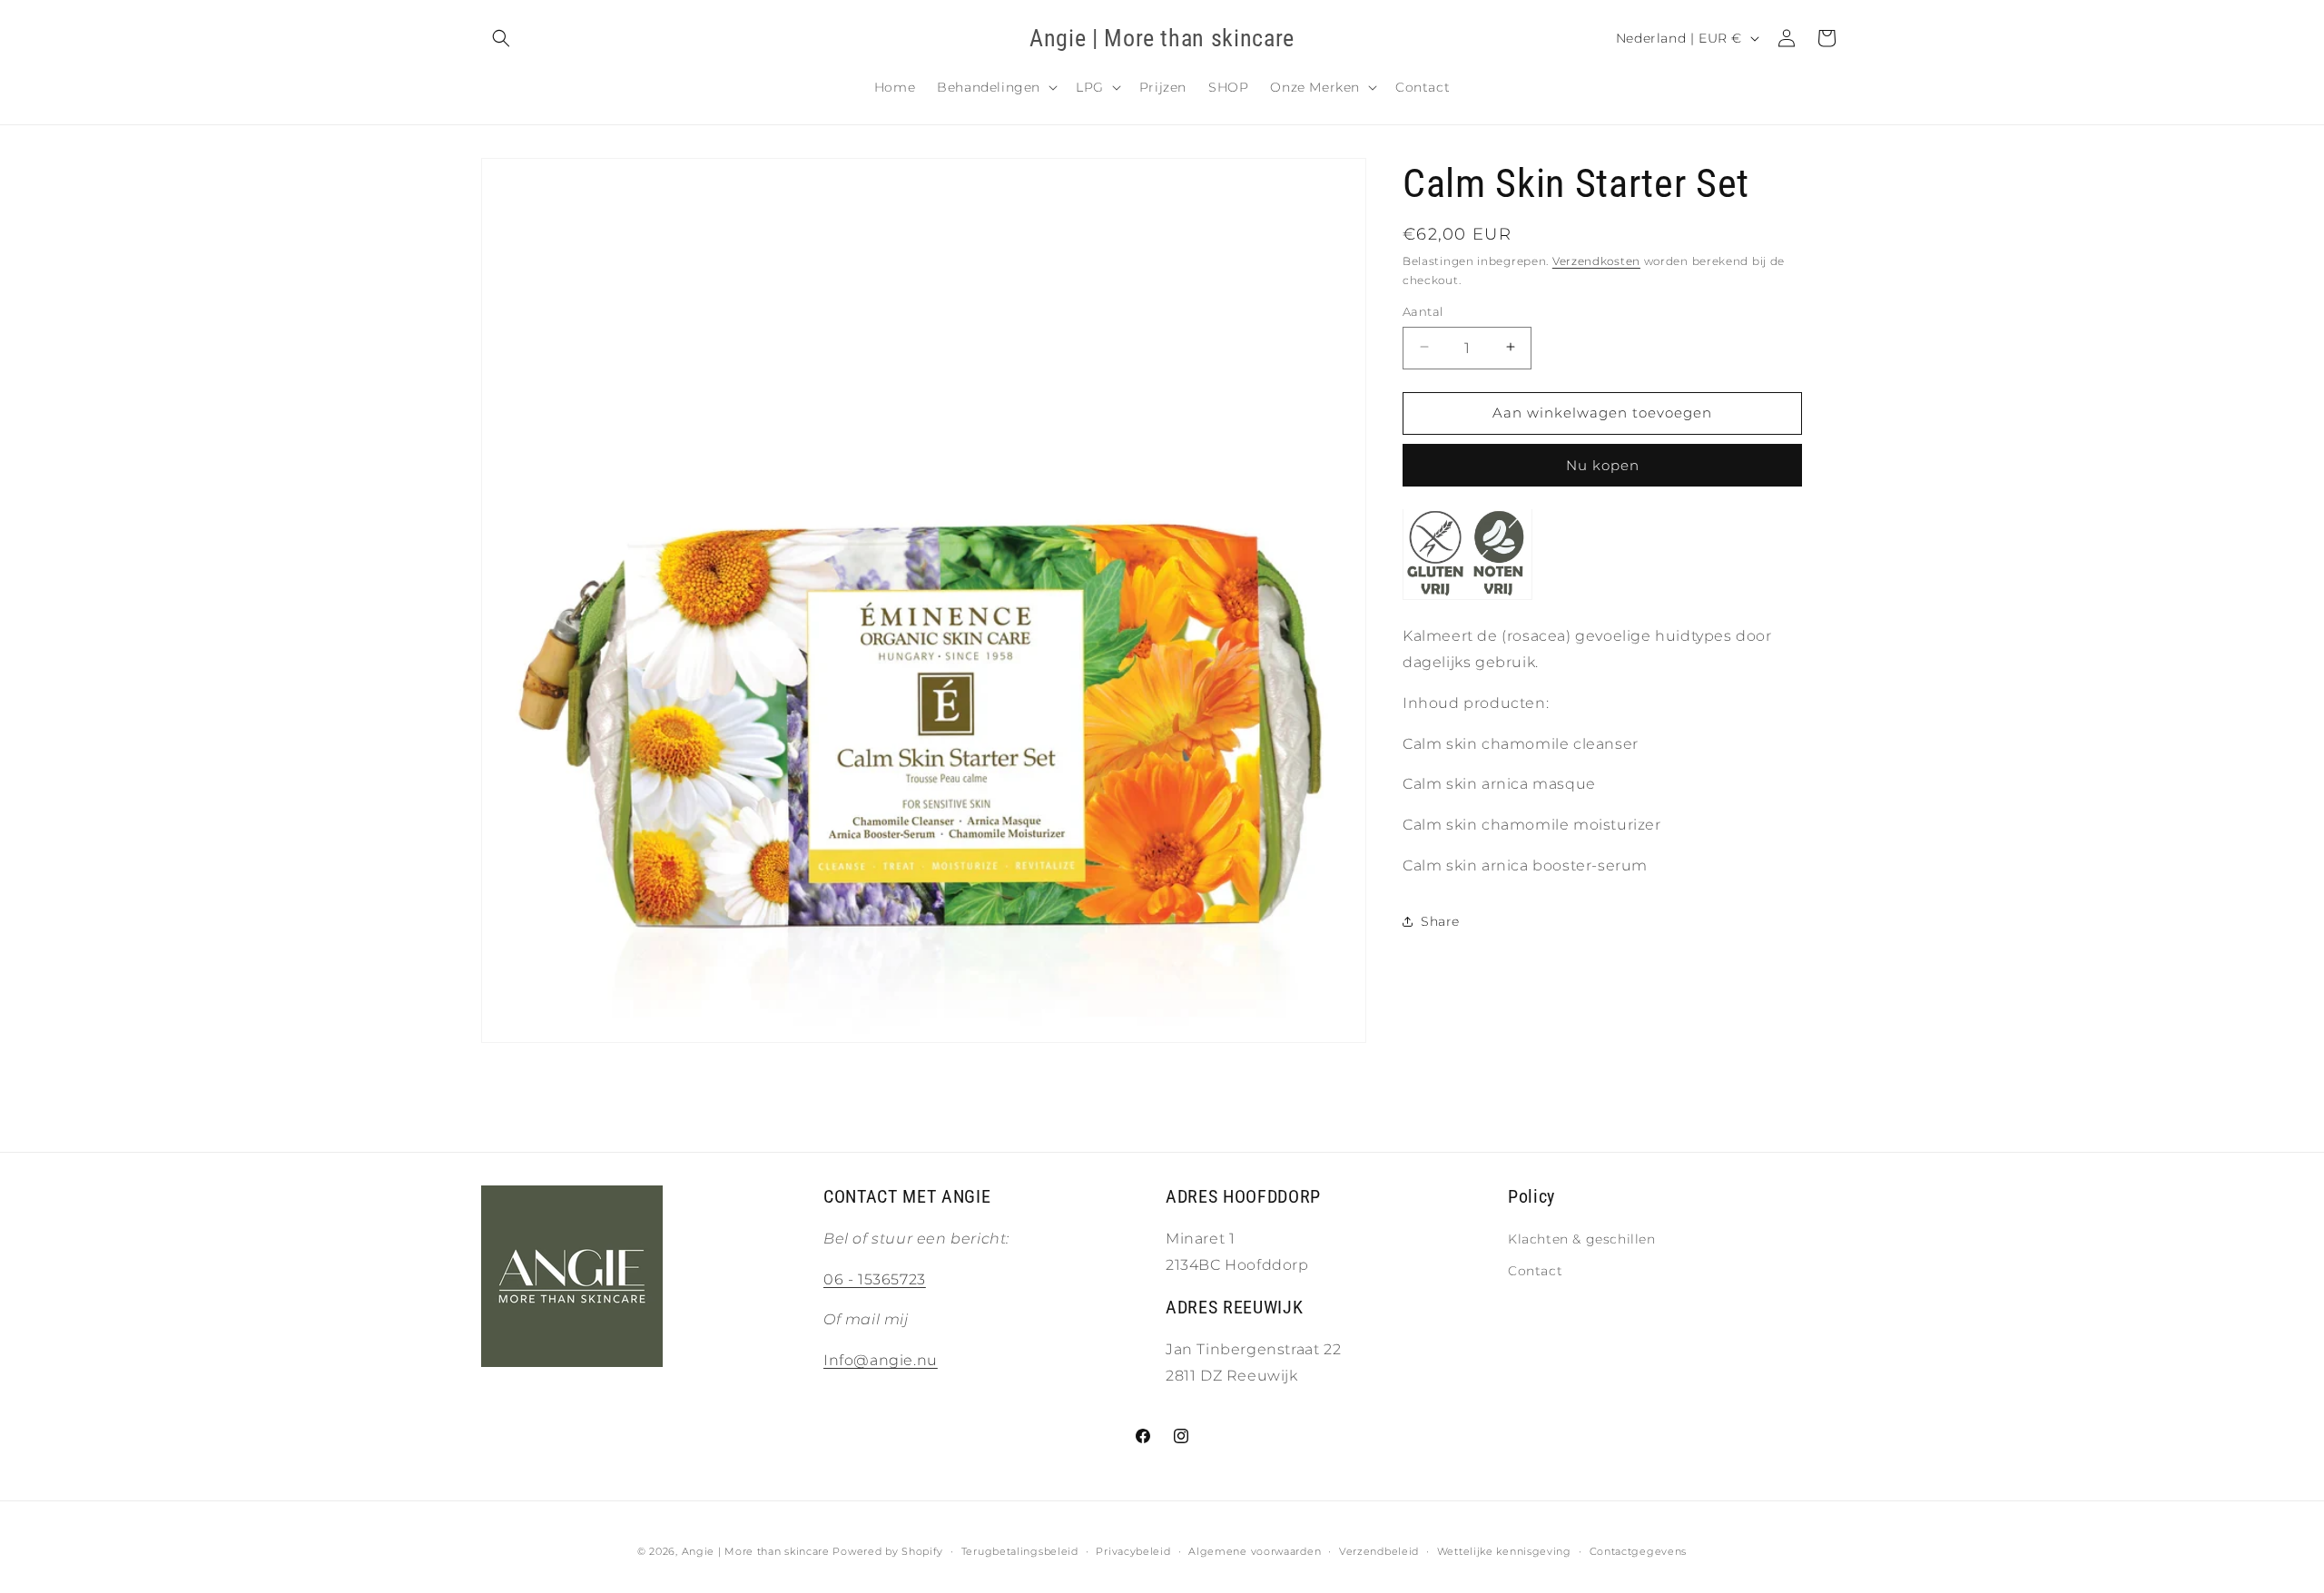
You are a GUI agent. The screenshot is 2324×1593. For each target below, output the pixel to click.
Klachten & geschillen (1582, 1239)
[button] (501, 38)
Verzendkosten (1596, 261)
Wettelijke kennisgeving (1504, 1551)
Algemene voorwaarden (1255, 1551)
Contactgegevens (1639, 1551)
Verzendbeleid (1379, 1551)
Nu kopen (1603, 464)
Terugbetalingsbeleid (1020, 1551)
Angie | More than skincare (756, 1551)
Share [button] (1440, 920)
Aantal (1423, 310)
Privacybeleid (1133, 1551)
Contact (1535, 1271)
